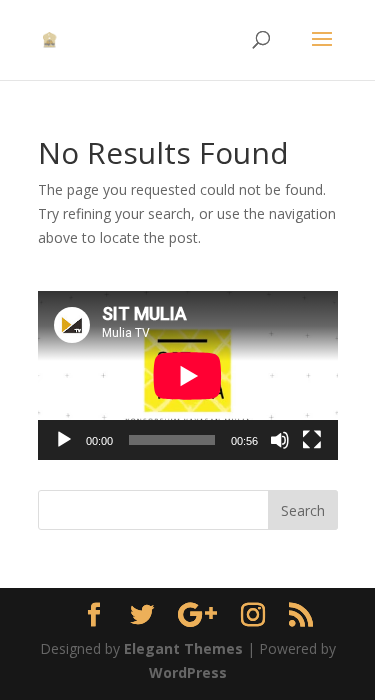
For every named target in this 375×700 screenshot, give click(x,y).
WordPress (188, 672)
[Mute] (280, 440)
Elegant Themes (183, 648)
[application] (188, 375)
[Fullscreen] (312, 440)
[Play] (64, 440)
